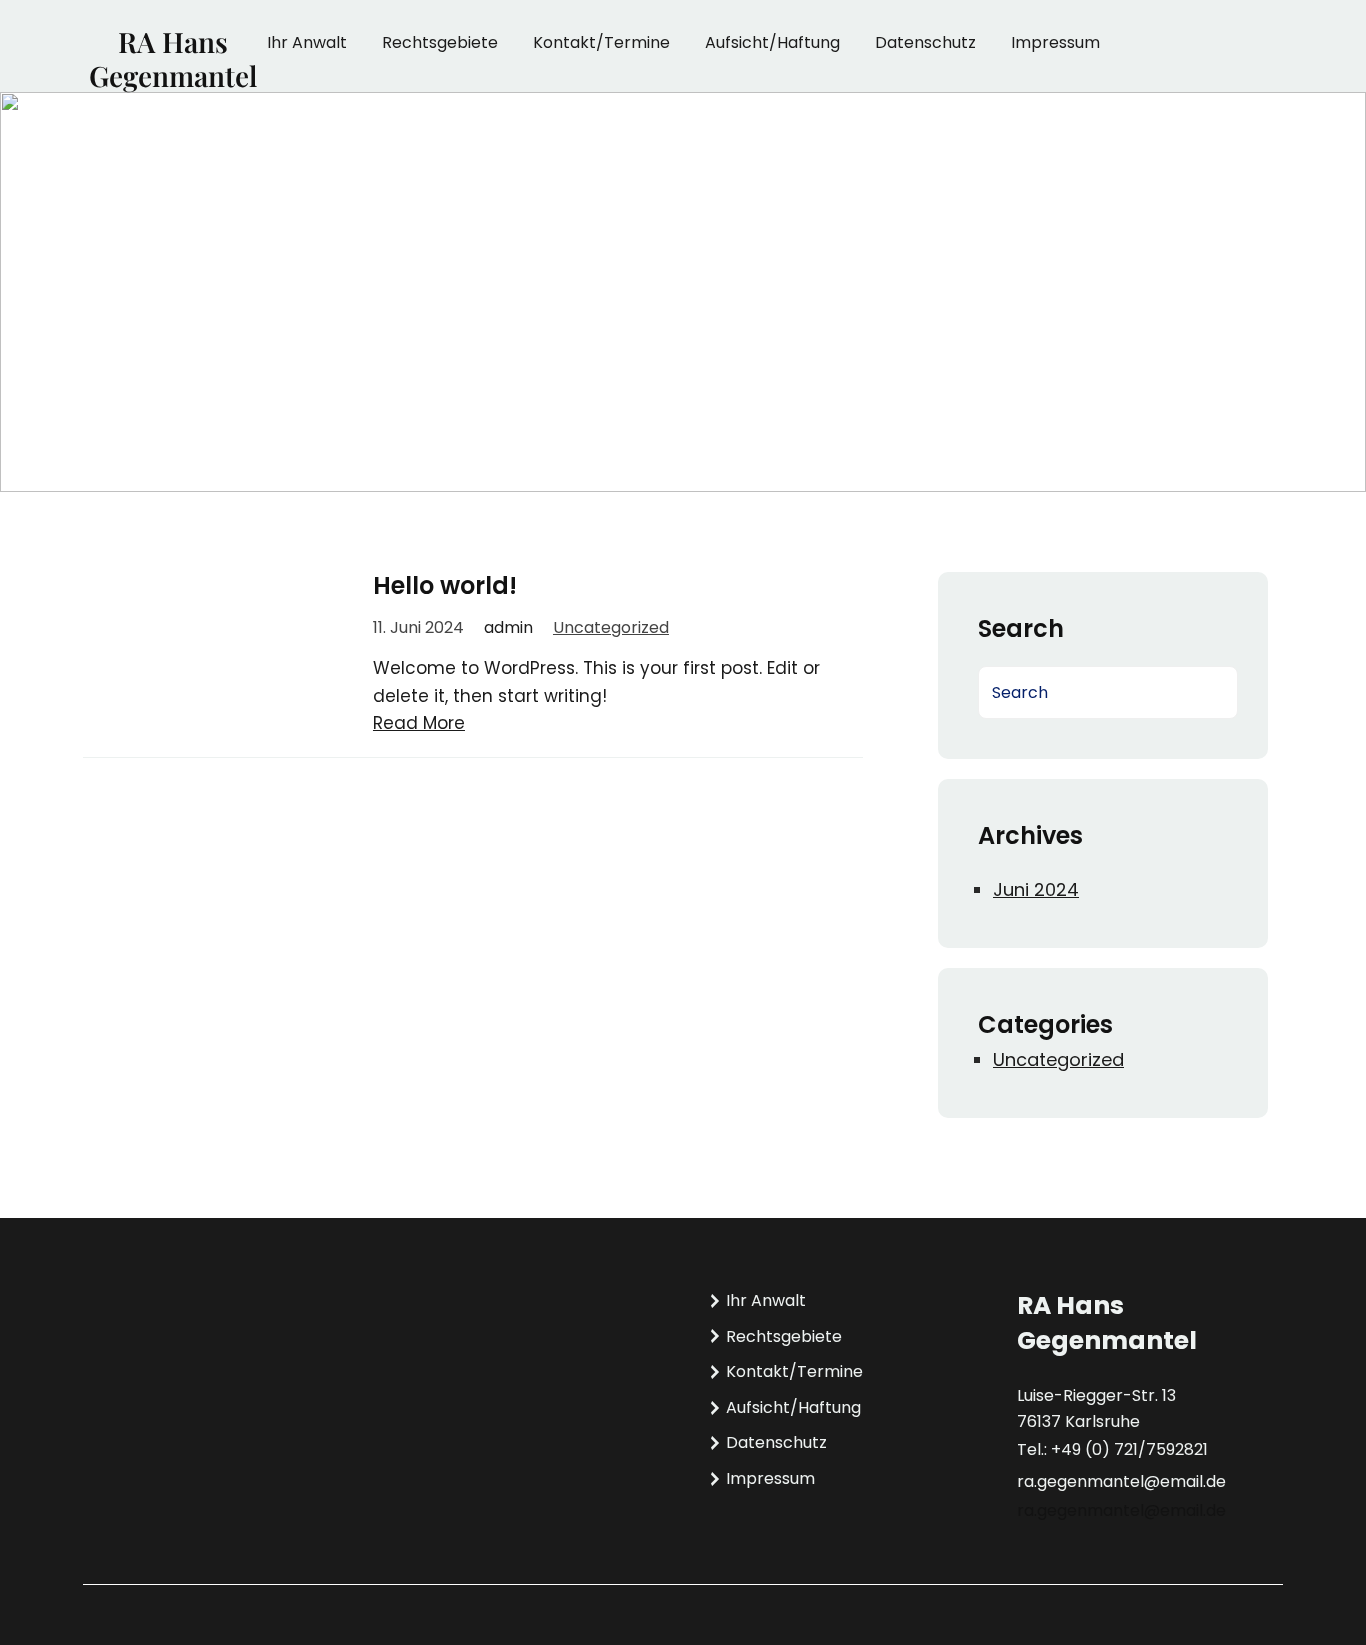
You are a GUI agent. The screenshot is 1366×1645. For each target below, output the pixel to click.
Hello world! (445, 586)
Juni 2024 (1036, 889)
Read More (419, 723)
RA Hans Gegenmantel (173, 58)
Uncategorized (611, 627)
